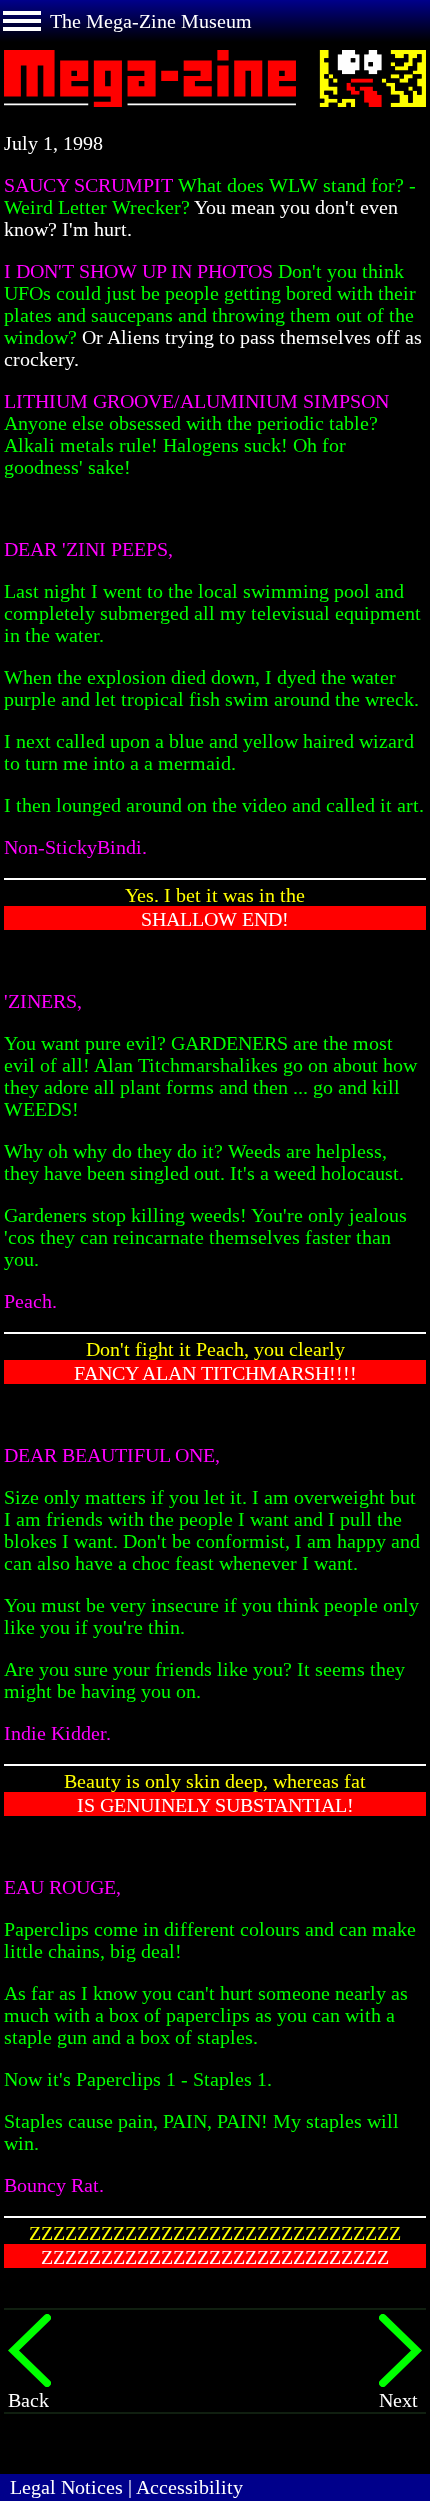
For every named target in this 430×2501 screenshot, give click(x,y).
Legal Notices (66, 2487)
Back (28, 2400)
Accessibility (189, 2487)
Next (398, 2400)
